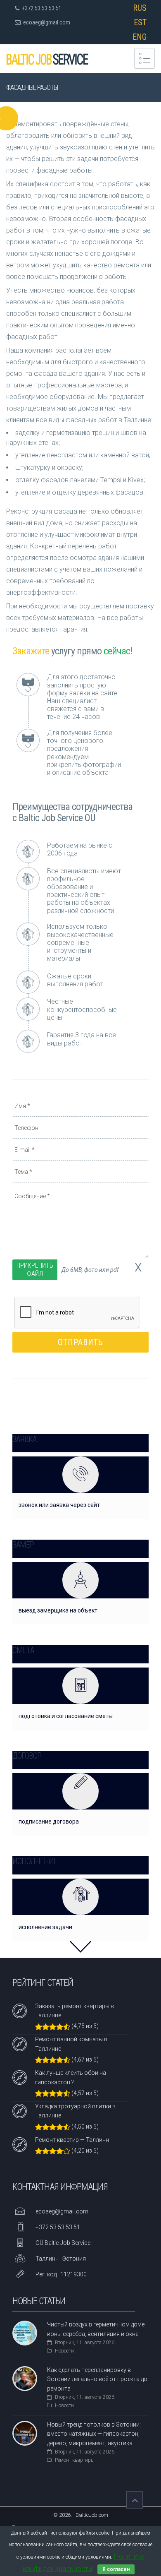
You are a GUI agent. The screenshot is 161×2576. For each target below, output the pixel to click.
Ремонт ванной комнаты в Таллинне (71, 2044)
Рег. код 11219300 (61, 2274)
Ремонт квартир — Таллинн (72, 2140)
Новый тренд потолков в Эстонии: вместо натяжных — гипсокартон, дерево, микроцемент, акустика (94, 2434)
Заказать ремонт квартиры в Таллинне (75, 2011)
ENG (140, 37)
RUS (140, 8)
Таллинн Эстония (61, 2259)
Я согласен (116, 2569)
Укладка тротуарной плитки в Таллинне (75, 2111)
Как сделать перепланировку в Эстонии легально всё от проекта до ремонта (97, 2379)
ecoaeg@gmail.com (47, 22)
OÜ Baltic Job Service (63, 2243)
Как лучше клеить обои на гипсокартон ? (71, 2077)
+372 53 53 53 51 (40, 8)
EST (140, 22)
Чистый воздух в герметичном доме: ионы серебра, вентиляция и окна (96, 2329)
